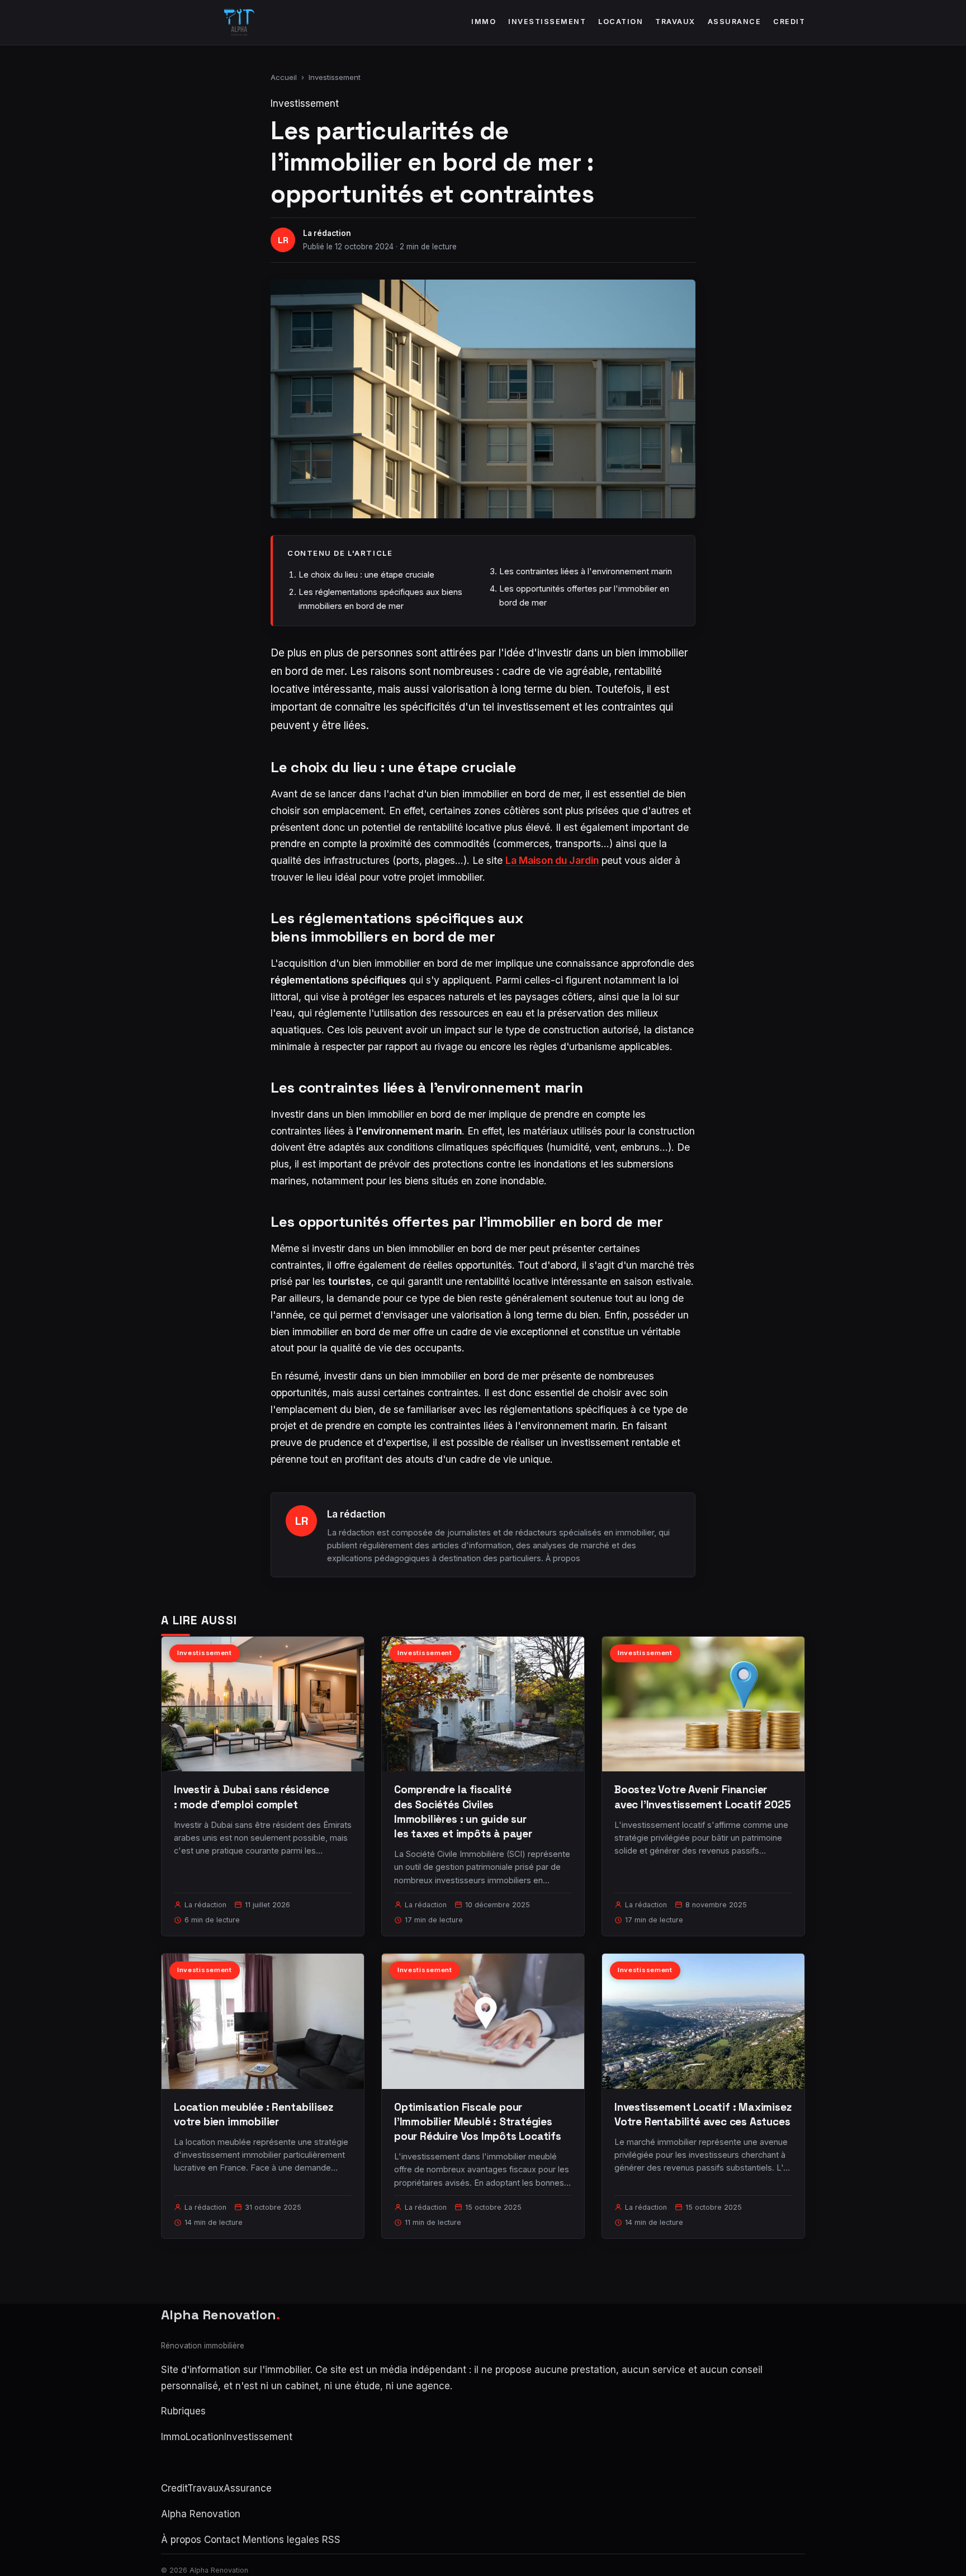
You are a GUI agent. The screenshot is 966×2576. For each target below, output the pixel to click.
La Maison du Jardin (552, 860)
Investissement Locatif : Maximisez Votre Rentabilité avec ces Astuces (703, 2114)
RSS (331, 2540)
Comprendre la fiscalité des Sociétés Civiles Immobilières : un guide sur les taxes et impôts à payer (463, 1812)
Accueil (284, 77)
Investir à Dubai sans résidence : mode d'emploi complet (252, 1797)
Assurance (735, 22)
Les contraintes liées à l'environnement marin (586, 571)
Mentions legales (281, 2540)
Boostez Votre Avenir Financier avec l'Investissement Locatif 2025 (703, 1797)
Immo (484, 22)
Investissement (547, 22)
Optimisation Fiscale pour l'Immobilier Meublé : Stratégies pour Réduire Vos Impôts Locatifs (478, 2122)
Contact (222, 2540)
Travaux (675, 22)
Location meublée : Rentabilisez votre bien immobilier (254, 2114)
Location (621, 22)
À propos (563, 1558)
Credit (789, 22)
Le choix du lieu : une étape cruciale (366, 575)
